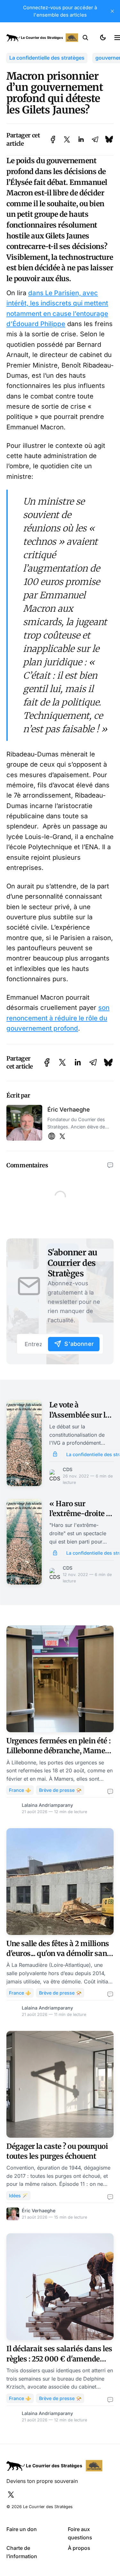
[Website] (52, 1137)
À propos (79, 2548)
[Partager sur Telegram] (95, 139)
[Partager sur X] (67, 139)
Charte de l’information (22, 2552)
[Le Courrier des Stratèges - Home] (42, 38)
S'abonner (79, 1344)
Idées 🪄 (18, 2196)
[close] (112, 11)
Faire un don (22, 2529)
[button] (85, 38)
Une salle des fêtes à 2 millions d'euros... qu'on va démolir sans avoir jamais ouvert (59, 1954)
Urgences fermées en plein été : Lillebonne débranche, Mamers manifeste (59, 1751)
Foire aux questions (80, 2533)
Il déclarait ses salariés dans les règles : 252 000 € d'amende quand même (59, 2359)
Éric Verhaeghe (69, 1109)
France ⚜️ (20, 1790)
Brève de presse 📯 (60, 1790)
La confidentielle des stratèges (47, 58)
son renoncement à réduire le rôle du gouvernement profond (58, 1018)
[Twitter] (62, 1137)
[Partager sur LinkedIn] (81, 139)
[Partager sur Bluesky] (109, 139)
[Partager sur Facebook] (53, 139)
